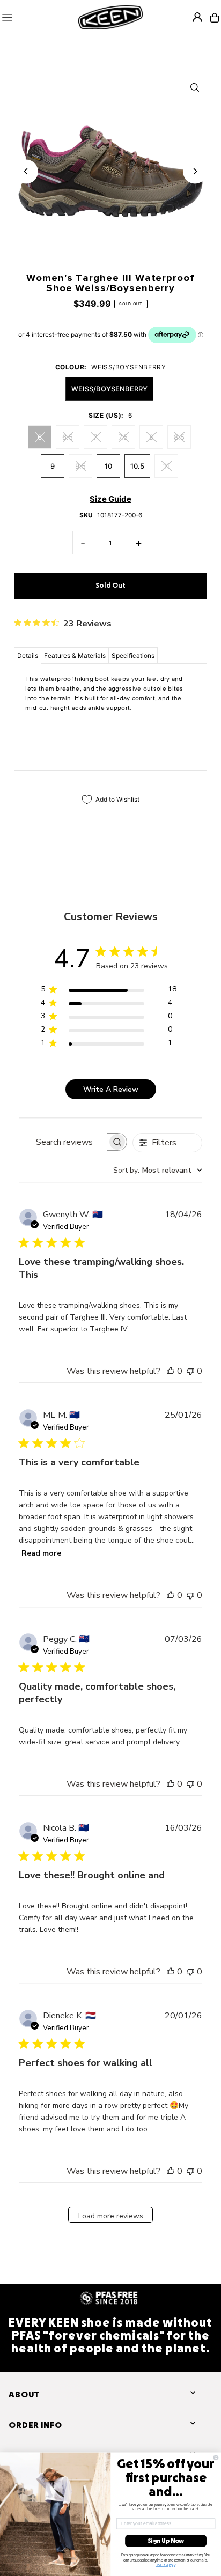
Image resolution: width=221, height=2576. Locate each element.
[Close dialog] (216, 2458)
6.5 (68, 437)
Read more (41, 1553)
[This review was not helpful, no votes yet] (190, 1371)
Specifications (133, 656)
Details (28, 656)
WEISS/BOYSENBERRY (109, 389)
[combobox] (158, 1170)
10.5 (137, 466)
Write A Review (111, 1089)
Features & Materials (75, 656)
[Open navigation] (37, 18)
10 (108, 466)
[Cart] (215, 18)
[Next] (195, 171)
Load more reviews (111, 2216)
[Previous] (26, 171)
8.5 (179, 437)
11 (166, 466)
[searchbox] (63, 1142)
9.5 (80, 466)
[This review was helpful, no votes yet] (171, 1371)
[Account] (197, 17)
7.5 (123, 437)
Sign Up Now (166, 2541)
